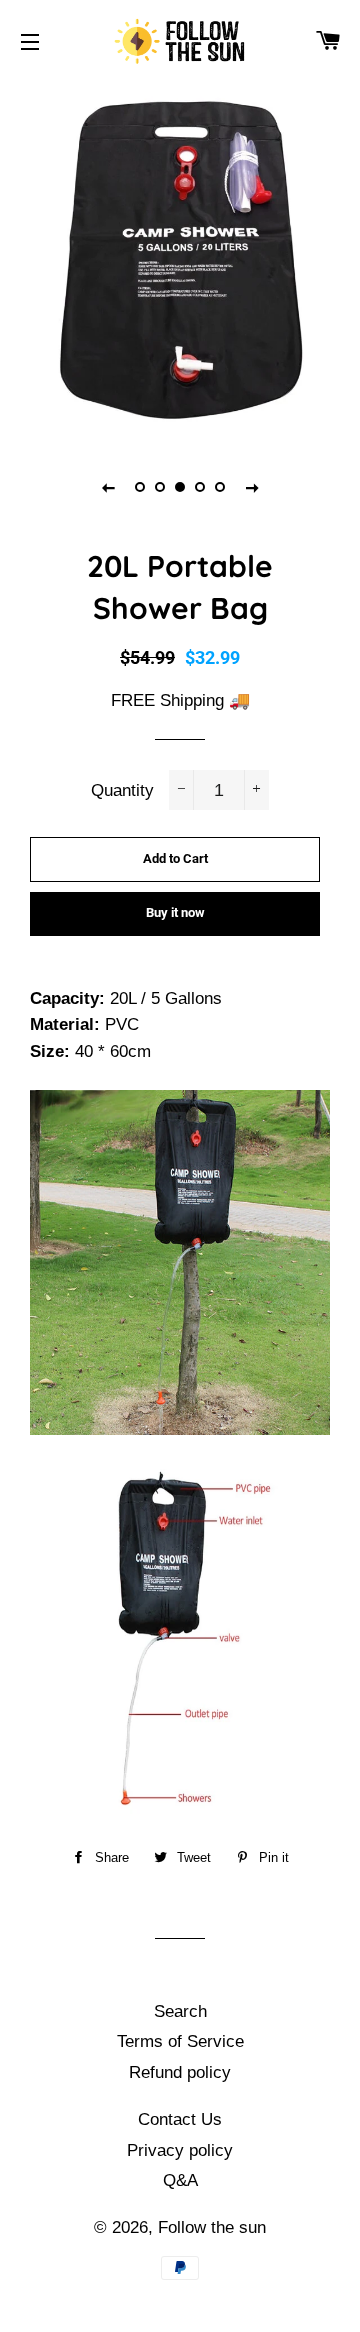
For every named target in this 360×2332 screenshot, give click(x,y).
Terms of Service (180, 2041)
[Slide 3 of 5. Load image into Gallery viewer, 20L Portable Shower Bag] (180, 487)
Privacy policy (180, 2150)
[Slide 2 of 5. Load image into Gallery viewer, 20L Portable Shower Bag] (160, 487)
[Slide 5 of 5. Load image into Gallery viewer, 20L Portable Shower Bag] (220, 487)
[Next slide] (252, 487)
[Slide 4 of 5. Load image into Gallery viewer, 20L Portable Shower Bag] (200, 487)
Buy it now (175, 912)
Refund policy (180, 2072)
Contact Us (180, 2119)
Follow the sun (212, 2227)
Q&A (180, 2180)
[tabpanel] (180, 260)
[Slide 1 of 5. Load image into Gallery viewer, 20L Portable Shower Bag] (140, 487)
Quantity (122, 790)
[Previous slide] (108, 487)
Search (180, 2011)
